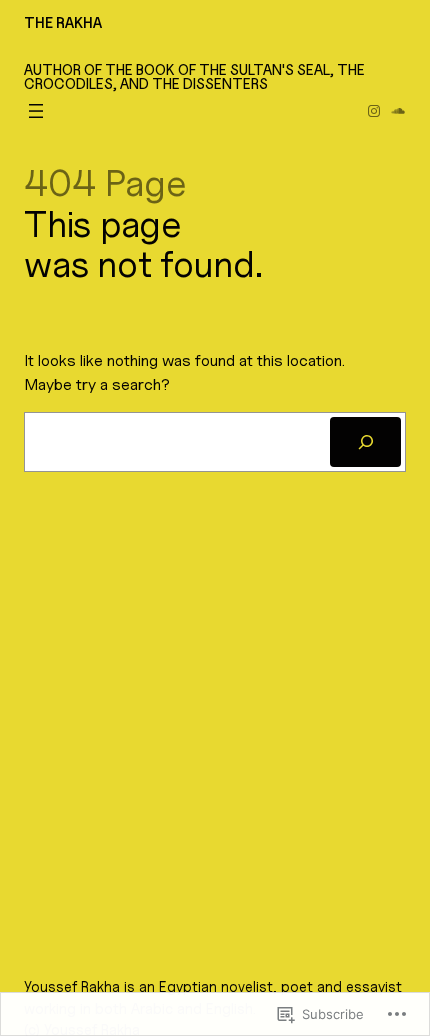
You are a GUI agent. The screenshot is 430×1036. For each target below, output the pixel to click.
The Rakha (63, 22)
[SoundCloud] (398, 111)
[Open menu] (36, 111)
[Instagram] (374, 111)
